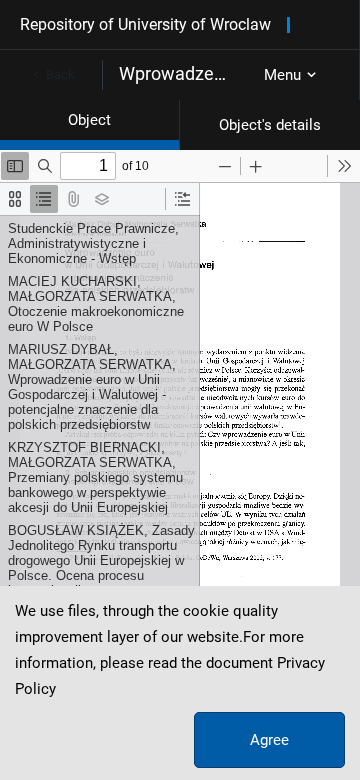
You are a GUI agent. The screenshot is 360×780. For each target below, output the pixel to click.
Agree (269, 740)
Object (89, 120)
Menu (282, 75)
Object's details (270, 125)
